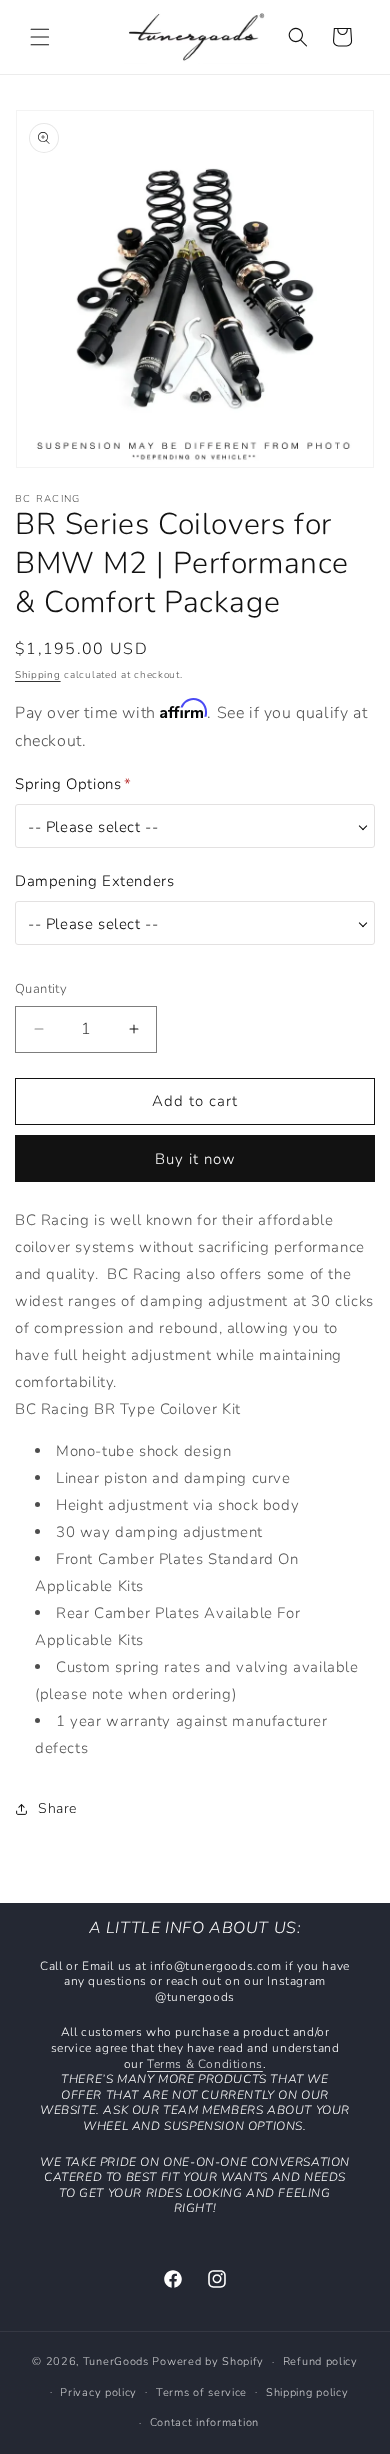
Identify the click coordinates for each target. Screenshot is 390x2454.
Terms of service (201, 2392)
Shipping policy (307, 2392)
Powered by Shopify (208, 2361)
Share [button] (57, 1808)
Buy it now (195, 1159)
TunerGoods (116, 2361)
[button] (40, 37)
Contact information (204, 2422)
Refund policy (320, 2361)
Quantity (41, 989)
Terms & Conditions (205, 2064)
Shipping (38, 675)
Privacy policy (98, 2392)
